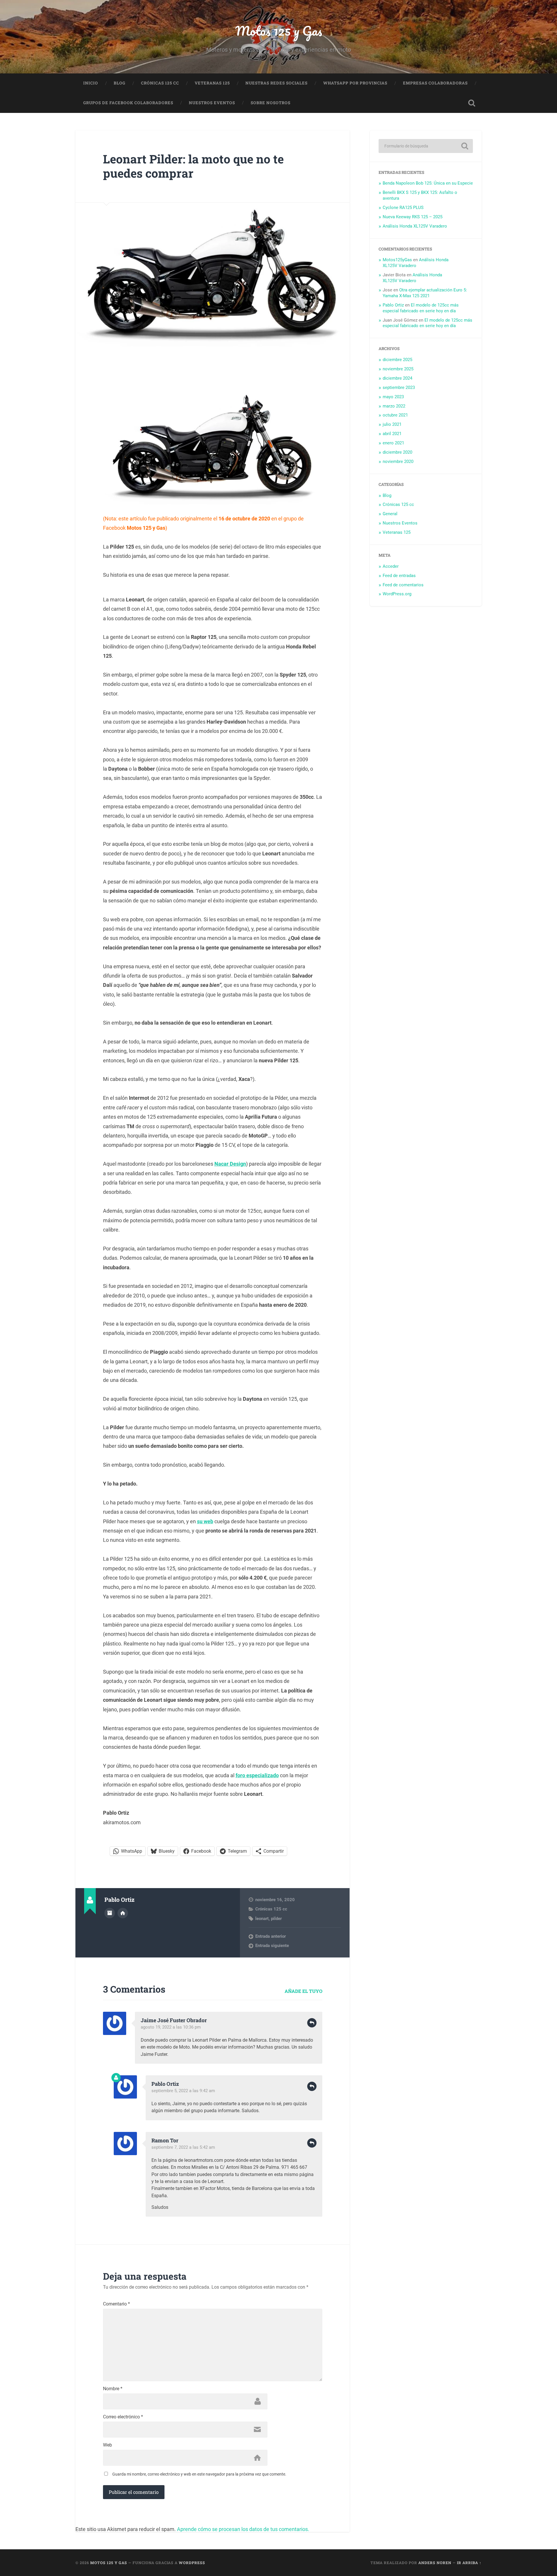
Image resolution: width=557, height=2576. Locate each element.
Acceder (391, 566)
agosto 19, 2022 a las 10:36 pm (171, 2027)
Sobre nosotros (271, 103)
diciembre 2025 (397, 360)
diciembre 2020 (397, 452)
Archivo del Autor (110, 1913)
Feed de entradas (399, 576)
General (390, 514)
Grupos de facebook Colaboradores (128, 103)
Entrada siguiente (272, 1946)
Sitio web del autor (123, 1913)
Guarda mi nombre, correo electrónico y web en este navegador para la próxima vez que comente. (199, 2474)
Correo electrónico (123, 2417)
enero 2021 (393, 443)
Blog (120, 83)
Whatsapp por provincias (355, 83)
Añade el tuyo (303, 1991)
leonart (262, 1919)
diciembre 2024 (397, 378)
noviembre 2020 (398, 462)
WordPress (192, 2563)
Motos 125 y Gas (279, 31)
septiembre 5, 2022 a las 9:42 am (183, 2091)
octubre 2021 (395, 415)
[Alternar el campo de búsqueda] (472, 103)
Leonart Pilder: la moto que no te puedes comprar (193, 166)
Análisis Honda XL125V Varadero (415, 226)
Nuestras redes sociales (276, 83)
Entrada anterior (271, 1936)
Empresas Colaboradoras (435, 83)
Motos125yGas (397, 260)
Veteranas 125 (212, 83)
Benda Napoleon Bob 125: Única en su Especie (428, 183)
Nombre (113, 2389)
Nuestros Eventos (212, 103)
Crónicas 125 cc (160, 83)
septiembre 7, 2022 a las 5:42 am (183, 2147)
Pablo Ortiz (165, 2084)
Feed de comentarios (403, 585)
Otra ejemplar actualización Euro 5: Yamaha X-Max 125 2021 (425, 293)
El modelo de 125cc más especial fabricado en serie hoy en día (421, 308)
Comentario (116, 2304)
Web (107, 2445)
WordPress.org (397, 594)
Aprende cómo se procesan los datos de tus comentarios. (243, 2529)
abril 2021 (392, 434)
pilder (276, 1919)
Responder (312, 2023)
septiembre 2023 (399, 387)
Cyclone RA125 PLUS (403, 208)
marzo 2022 (394, 406)
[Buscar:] (426, 146)
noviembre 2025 (398, 369)
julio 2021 (392, 424)
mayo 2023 (393, 397)
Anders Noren (435, 2563)
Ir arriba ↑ (469, 2563)
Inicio (91, 83)
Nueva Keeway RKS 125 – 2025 (413, 217)
